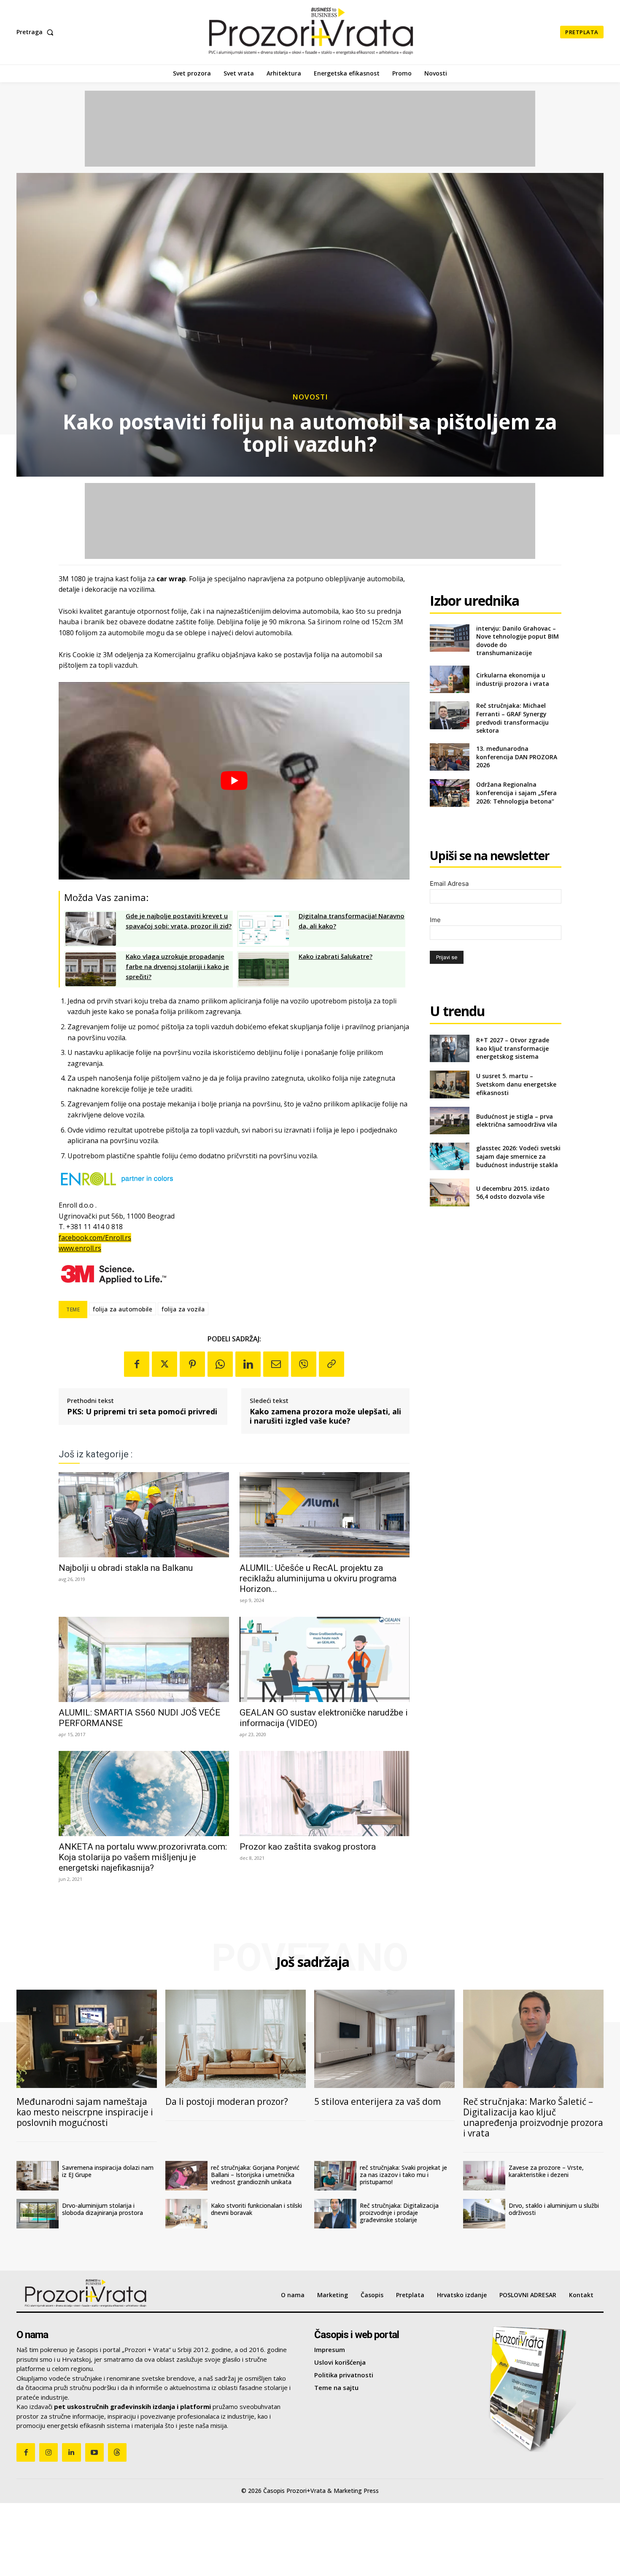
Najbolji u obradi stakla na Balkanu (126, 1568)
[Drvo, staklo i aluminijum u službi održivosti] (484, 2214)
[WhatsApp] (220, 1364)
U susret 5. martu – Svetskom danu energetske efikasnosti (516, 1084)
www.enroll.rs (80, 1248)
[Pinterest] (192, 1364)
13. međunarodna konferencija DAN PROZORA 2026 (517, 757)
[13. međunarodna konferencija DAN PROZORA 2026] (449, 757)
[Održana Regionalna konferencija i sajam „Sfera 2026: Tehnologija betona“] (449, 793)
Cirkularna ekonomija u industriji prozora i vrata (513, 679)
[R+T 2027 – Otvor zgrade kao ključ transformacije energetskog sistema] (449, 1048)
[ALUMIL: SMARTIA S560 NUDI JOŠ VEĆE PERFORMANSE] (144, 1659)
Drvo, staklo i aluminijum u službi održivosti (554, 2209)
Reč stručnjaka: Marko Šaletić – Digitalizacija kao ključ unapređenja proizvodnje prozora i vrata (533, 2117)
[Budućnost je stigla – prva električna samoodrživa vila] (449, 1121)
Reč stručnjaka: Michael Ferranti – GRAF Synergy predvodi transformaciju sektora (512, 718)
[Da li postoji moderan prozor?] (236, 2039)
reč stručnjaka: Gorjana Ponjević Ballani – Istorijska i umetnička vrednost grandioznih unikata (255, 2175)
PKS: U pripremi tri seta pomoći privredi (142, 1412)
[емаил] (276, 1364)
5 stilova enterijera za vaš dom (377, 2101)
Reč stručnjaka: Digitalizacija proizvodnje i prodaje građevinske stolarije (399, 2213)
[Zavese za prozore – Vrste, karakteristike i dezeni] (484, 2176)
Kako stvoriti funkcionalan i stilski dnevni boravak (256, 2209)
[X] (164, 1364)
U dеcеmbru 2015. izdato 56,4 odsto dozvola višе (513, 1193)
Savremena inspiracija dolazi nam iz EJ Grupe (108, 2171)
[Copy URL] (332, 1364)
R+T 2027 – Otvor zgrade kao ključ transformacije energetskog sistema (513, 1048)
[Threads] (117, 2452)
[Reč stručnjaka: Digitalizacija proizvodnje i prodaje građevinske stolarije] (335, 2214)
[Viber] (304, 1364)
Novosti (310, 397)
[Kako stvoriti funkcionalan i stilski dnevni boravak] (186, 2214)
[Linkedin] (248, 1364)
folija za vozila (183, 1309)
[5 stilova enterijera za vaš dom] (384, 2039)
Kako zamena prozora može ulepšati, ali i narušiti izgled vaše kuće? (325, 1416)
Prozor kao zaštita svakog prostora (308, 1847)
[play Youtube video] (234, 781)
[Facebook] (137, 1364)
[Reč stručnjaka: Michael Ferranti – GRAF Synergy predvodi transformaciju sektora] (449, 715)
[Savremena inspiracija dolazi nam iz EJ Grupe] (38, 2176)
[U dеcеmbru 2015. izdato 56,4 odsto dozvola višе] (449, 1192)
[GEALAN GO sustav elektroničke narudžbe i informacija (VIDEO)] (325, 1659)
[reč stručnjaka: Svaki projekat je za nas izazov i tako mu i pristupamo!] (335, 2176)
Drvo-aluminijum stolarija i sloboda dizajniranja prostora (102, 2209)
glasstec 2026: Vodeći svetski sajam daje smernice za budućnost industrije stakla (518, 1156)
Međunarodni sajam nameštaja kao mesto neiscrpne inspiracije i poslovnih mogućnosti (85, 2112)
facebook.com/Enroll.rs (95, 1238)
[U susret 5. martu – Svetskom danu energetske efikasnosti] (449, 1084)
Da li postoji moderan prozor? (227, 2101)
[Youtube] (94, 2452)
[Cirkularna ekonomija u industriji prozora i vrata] (449, 679)
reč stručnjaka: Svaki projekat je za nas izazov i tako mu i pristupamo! (403, 2175)
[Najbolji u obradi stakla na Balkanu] (144, 1515)
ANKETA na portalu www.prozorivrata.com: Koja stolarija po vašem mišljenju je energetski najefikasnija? (143, 1857)
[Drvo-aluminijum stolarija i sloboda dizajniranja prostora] (38, 2214)
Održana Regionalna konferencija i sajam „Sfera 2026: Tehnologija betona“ (516, 793)
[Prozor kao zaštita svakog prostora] (325, 1794)
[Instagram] (49, 2452)
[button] (37, 32)
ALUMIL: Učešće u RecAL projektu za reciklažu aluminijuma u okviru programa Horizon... (318, 1578)
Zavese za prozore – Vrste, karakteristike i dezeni (546, 2171)
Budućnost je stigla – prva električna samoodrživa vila (517, 1121)
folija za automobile (123, 1309)
